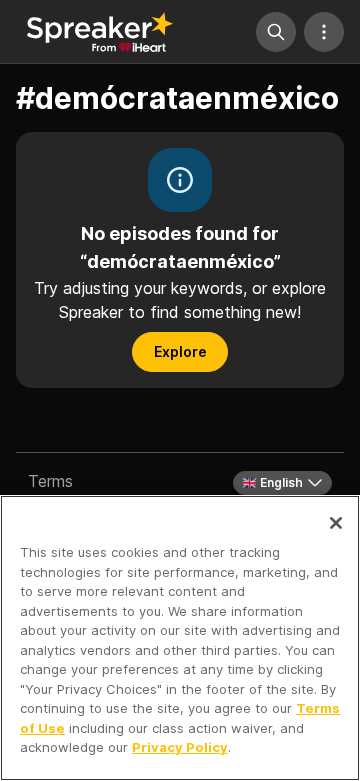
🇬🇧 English (272, 482)
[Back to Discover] (100, 32)
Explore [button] (180, 351)
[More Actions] (324, 32)
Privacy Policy (180, 747)
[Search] (276, 32)
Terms (50, 481)
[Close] (336, 523)
